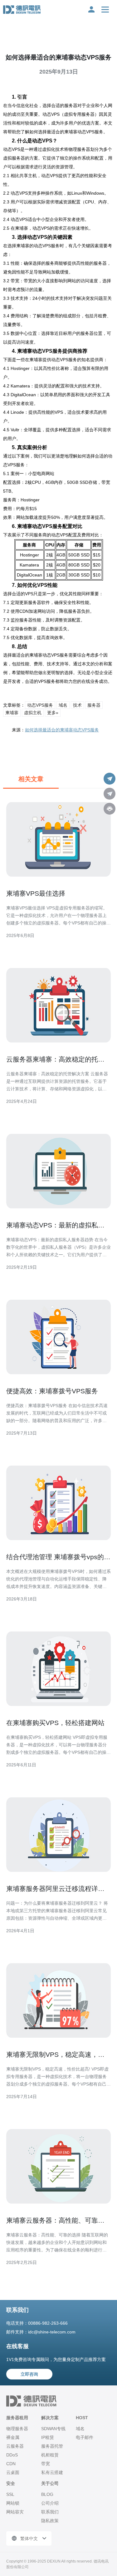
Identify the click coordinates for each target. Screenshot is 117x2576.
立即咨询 (29, 2374)
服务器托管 (52, 2446)
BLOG (47, 2494)
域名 (63, 705)
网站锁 (13, 2503)
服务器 (94, 705)
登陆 (91, 9)
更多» (53, 713)
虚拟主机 (33, 713)
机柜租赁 (50, 2455)
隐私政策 (50, 2521)
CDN (11, 2464)
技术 (77, 705)
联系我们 (50, 2512)
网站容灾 (15, 2512)
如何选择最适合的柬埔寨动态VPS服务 (62, 730)
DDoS (12, 2455)
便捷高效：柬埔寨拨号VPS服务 (52, 1391)
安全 (11, 2483)
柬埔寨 (12, 713)
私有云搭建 (52, 2472)
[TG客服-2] (110, 794)
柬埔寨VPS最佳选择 (36, 893)
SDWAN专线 (53, 2429)
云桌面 (13, 2472)
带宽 (46, 2464)
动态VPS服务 (40, 705)
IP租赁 (48, 2437)
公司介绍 (50, 2503)
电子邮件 (85, 2437)
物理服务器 (17, 2429)
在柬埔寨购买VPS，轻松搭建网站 (55, 1723)
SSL (10, 2494)
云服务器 (15, 2446)
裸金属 (13, 2437)
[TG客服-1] (110, 779)
